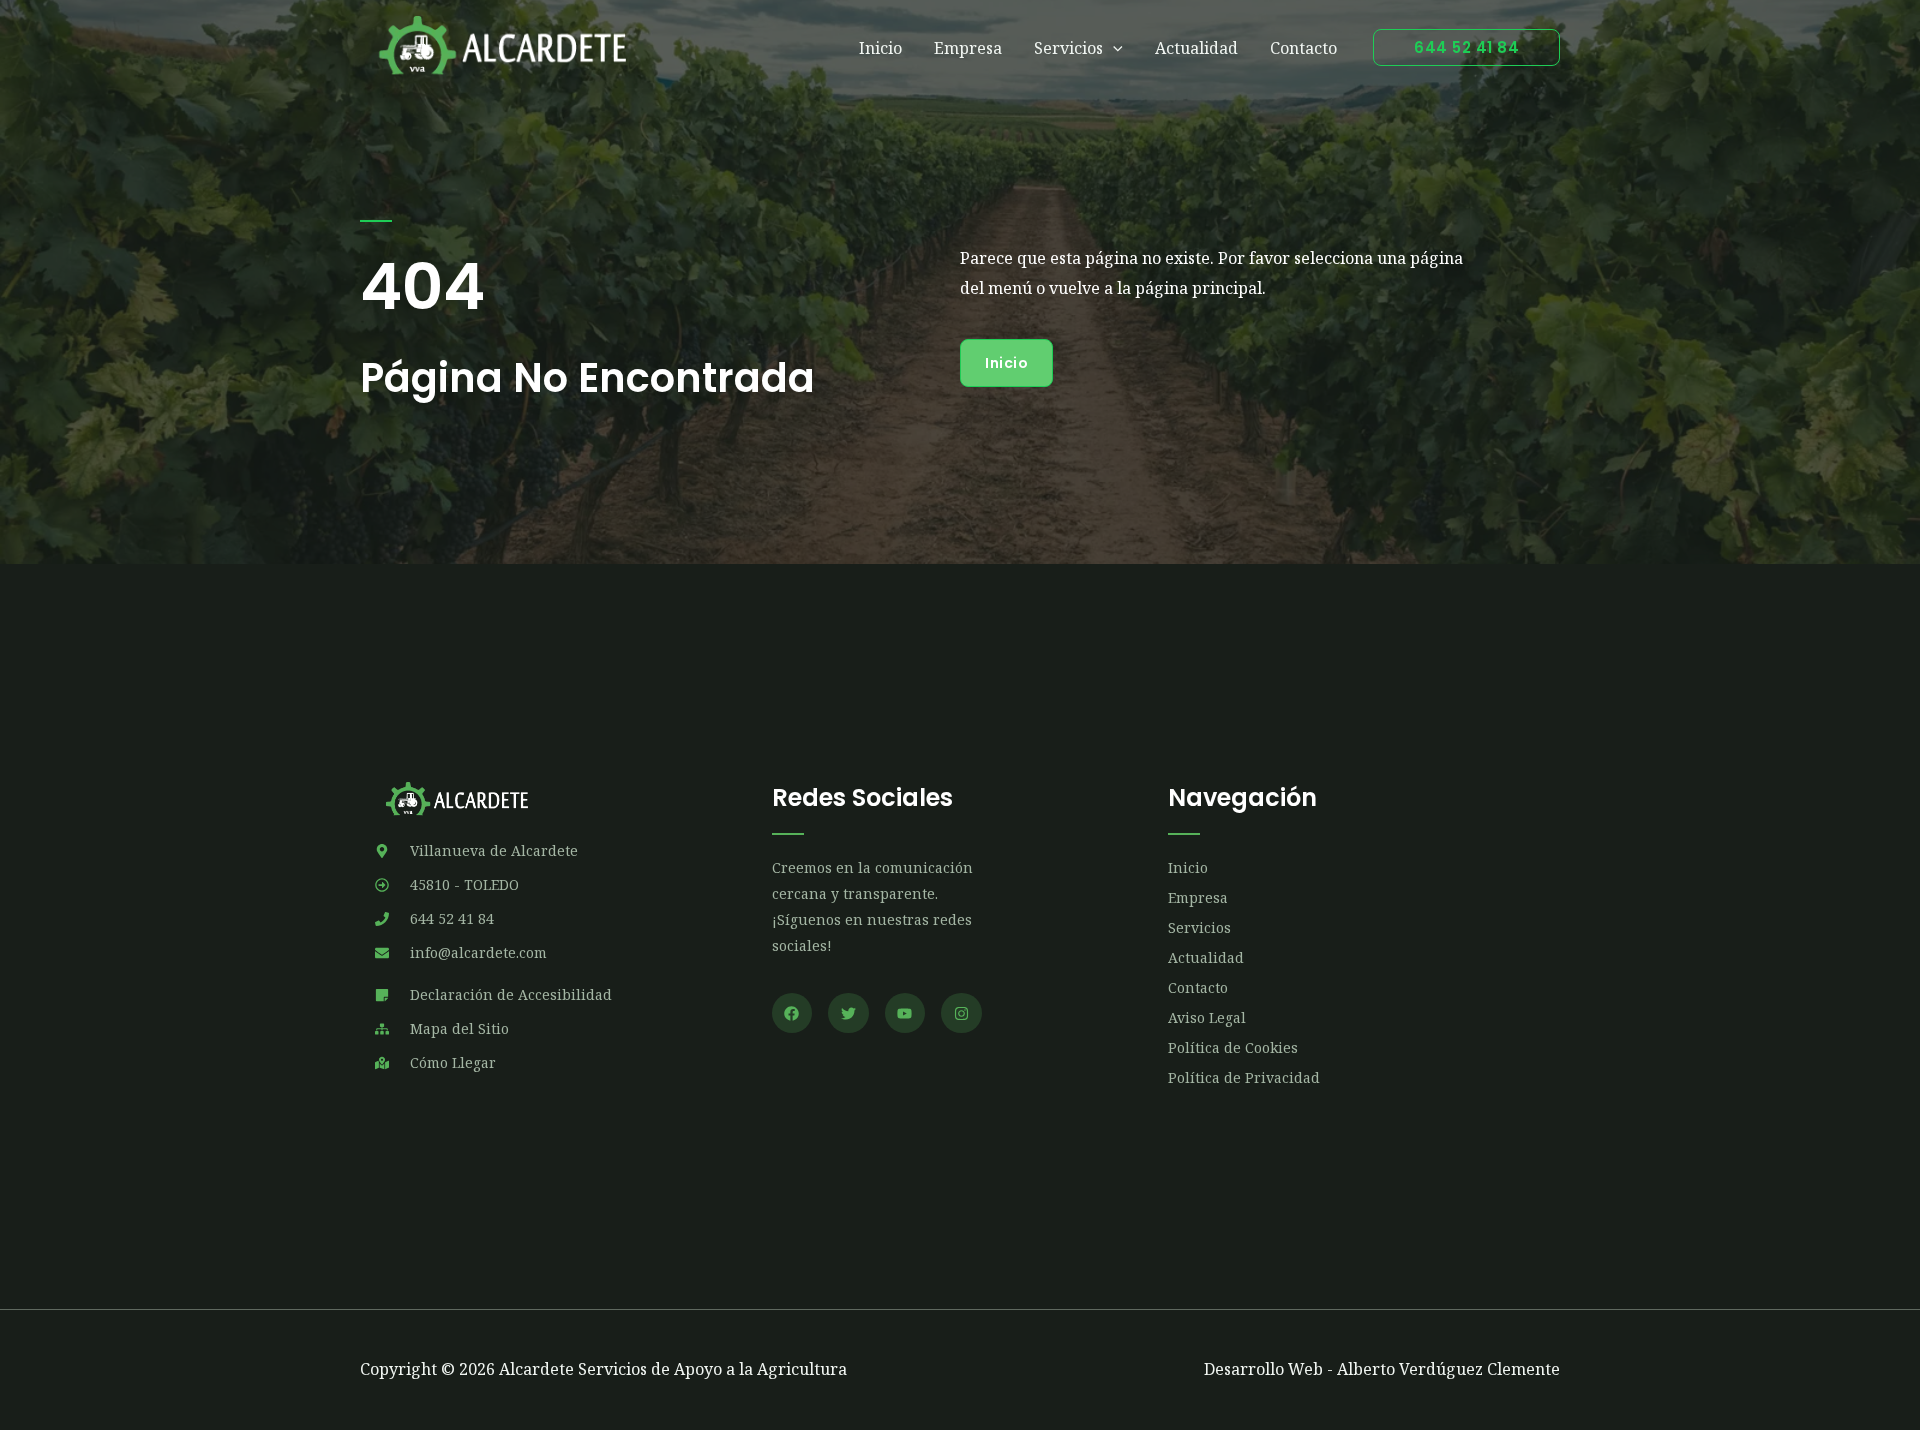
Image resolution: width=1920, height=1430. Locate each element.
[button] (1466, 47)
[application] (1113, 48)
